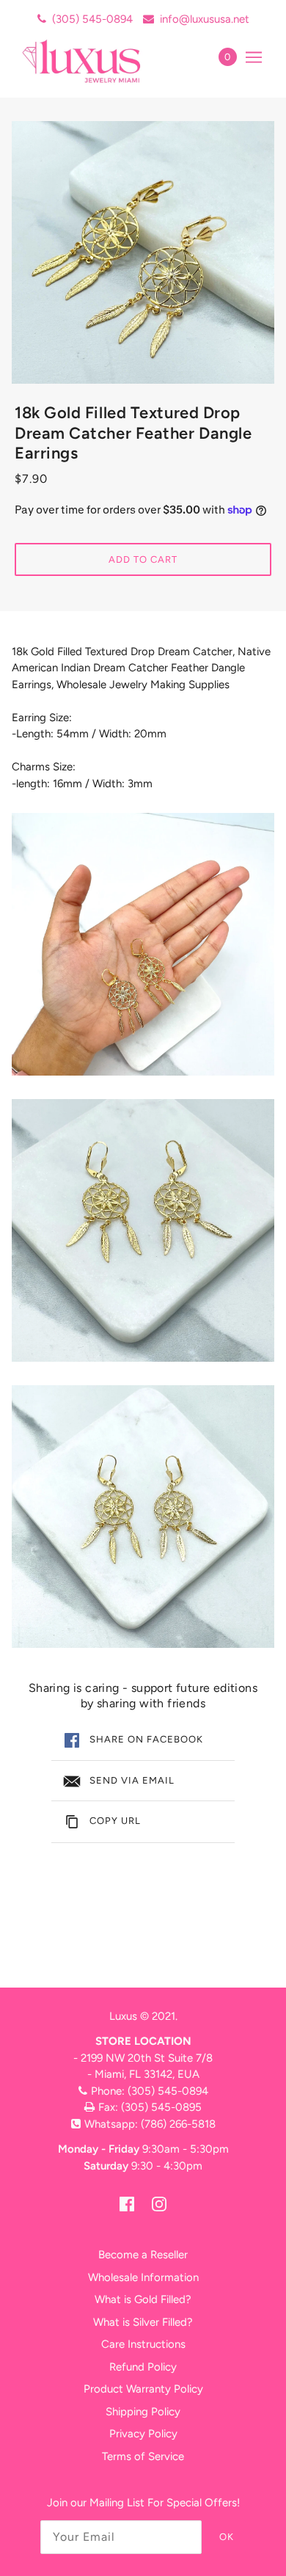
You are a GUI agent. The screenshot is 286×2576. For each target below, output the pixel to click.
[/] (97, 61)
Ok (227, 2537)
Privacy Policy (143, 2434)
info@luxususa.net (205, 19)
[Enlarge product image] (143, 252)
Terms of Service (143, 2456)
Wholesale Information (143, 2277)
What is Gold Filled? (143, 2299)
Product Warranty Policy (143, 2389)
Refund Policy (143, 2367)
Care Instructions (143, 2344)
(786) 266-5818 (178, 2124)
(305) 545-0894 (92, 19)
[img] (127, 2204)
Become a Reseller (143, 2255)
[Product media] (143, 944)
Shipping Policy (143, 2412)
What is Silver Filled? (143, 2322)
